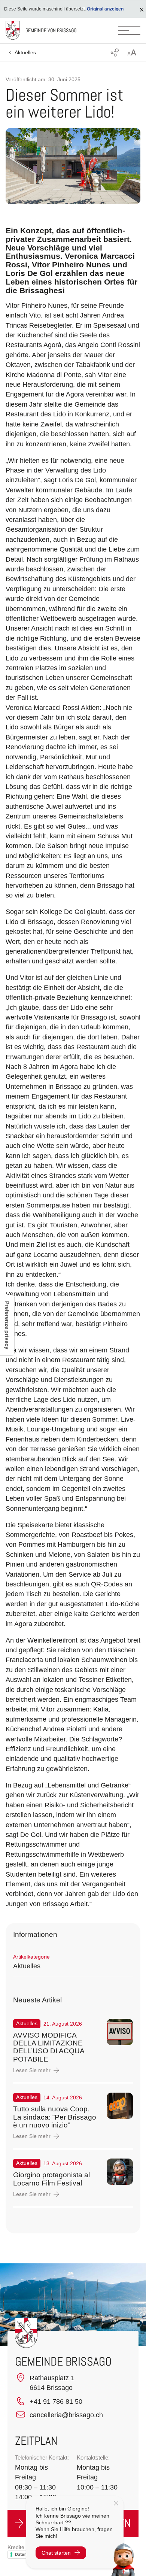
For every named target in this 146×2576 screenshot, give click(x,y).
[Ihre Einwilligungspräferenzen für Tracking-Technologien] (7, 1325)
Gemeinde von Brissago (51, 30)
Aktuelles (25, 52)
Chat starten (56, 2553)
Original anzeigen (105, 9)
